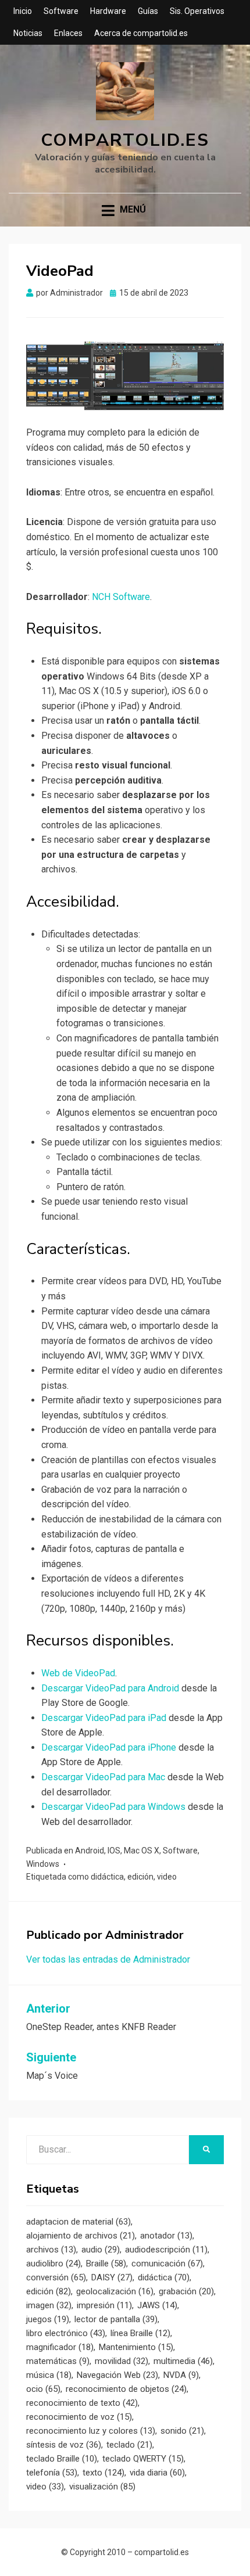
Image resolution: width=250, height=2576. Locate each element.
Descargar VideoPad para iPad (104, 1718)
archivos (51, 2250)
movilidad (122, 2361)
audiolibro (53, 2264)
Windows (43, 1864)
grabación (186, 2291)
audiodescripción (166, 2250)
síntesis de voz (64, 2445)
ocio (43, 2389)
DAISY (112, 2277)
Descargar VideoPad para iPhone (109, 1747)
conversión (56, 2277)
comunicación (167, 2264)
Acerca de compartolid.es (141, 33)
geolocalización (115, 2291)
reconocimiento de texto (82, 2403)
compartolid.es (125, 140)
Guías (148, 11)
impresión (104, 2305)
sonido (182, 2431)
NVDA (181, 2375)
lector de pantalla (116, 2319)
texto (103, 2473)
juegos (48, 2319)
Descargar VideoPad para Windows (113, 1807)
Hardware (108, 11)
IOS (114, 1851)
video (167, 1877)
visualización (102, 2487)
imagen (49, 2305)
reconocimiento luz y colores (91, 2431)
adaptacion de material (78, 2222)
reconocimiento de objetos (126, 2389)
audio (101, 2250)
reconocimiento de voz (79, 2417)
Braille (106, 2264)
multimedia (183, 2361)
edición (140, 1877)
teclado (129, 2445)
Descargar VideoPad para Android (110, 1688)
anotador (166, 2236)
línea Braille (140, 2333)
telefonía (52, 2473)
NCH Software (121, 597)
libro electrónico (66, 2333)
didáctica (107, 1877)
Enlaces (68, 33)
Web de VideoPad (78, 1673)
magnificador (60, 2347)
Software (61, 11)
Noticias (28, 33)
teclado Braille (62, 2459)
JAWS (157, 2305)
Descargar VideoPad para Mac (103, 1777)
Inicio (23, 11)
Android (90, 1851)
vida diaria (157, 2473)
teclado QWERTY (143, 2459)
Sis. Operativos (197, 11)
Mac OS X (142, 1851)
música (49, 2375)
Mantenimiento (136, 2347)
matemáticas (58, 2361)
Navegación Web (117, 2375)
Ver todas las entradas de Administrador (108, 1959)
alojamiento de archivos (81, 2236)
